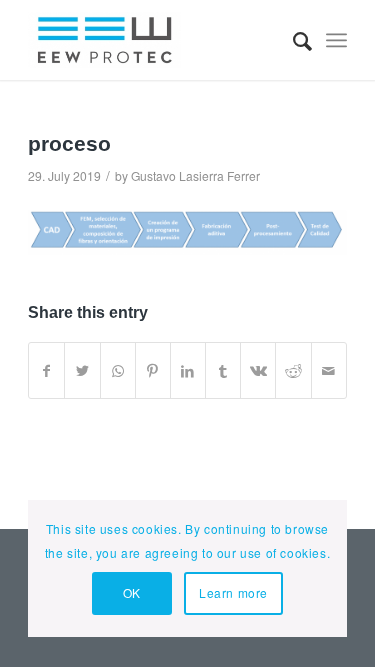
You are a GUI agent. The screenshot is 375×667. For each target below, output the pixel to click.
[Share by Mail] (329, 371)
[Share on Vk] (258, 371)
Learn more (233, 592)
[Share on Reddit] (293, 371)
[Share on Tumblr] (223, 371)
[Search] (292, 40)
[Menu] (336, 40)
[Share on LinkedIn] (188, 371)
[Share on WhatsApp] (118, 371)
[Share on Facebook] (46, 371)
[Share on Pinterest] (153, 371)
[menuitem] (292, 40)
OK (132, 592)
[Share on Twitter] (82, 371)
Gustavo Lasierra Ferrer (195, 175)
